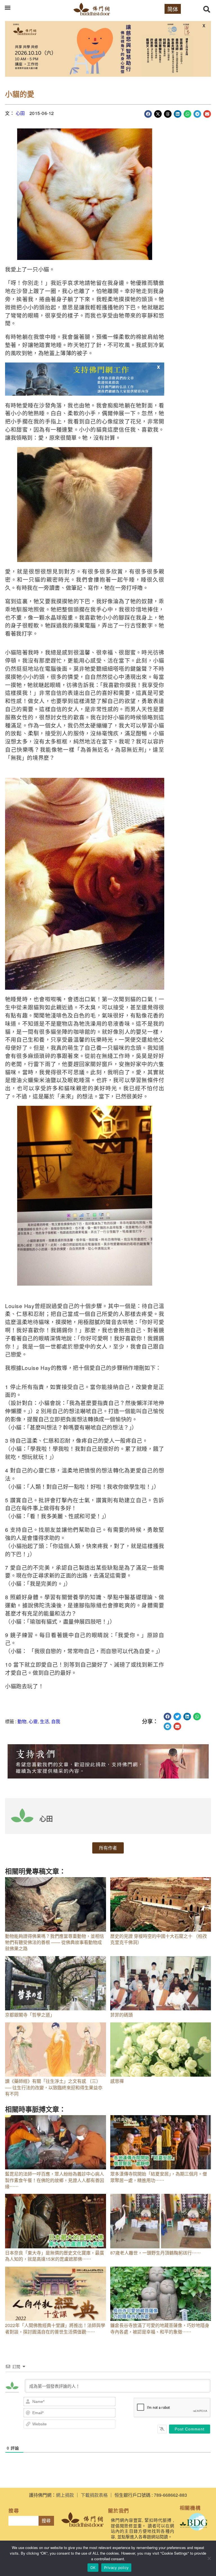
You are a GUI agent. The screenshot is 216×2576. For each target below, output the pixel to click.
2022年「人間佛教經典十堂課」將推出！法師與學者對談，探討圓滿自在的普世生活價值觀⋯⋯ (55, 2328)
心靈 (33, 1721)
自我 (56, 1721)
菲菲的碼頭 (121, 2015)
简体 (173, 9)
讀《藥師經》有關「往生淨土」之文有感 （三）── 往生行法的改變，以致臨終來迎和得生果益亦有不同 (54, 2087)
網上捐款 (65, 2495)
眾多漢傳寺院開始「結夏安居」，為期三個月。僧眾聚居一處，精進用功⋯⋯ (159, 2177)
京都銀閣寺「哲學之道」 (30, 2015)
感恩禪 (117, 2081)
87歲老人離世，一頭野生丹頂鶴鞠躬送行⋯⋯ (156, 2253)
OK (93, 2568)
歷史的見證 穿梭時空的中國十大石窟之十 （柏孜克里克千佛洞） (159, 1939)
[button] (7, 7)
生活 (44, 1721)
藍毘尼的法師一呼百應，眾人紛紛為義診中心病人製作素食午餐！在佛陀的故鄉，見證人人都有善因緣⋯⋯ (55, 2180)
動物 (22, 1721)
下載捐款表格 (94, 2495)
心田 (20, 113)
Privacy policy (116, 2568)
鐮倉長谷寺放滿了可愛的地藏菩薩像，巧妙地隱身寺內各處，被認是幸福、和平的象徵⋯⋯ (160, 2328)
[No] (209, 2558)
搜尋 (46, 2521)
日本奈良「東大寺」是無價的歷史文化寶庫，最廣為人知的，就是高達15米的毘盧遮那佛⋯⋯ (55, 2256)
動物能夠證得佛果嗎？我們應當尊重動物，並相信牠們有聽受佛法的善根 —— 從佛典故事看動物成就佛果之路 (55, 1942)
